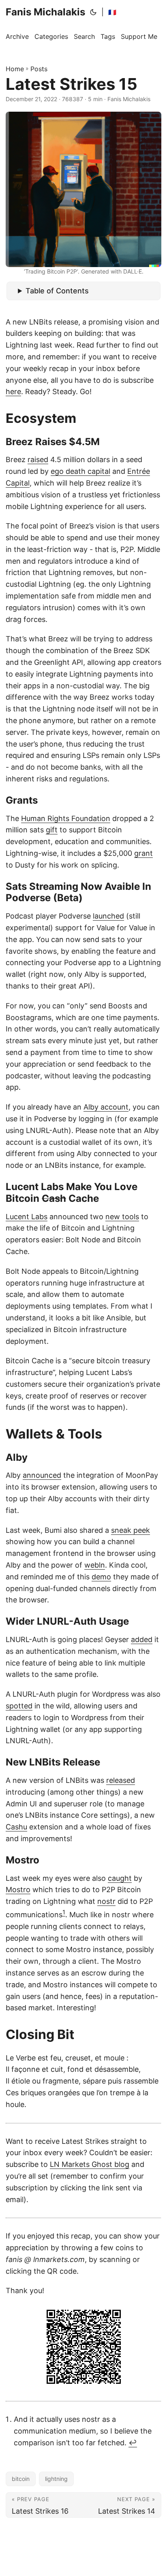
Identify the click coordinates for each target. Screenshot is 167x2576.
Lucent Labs (27, 1217)
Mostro (18, 1890)
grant (143, 853)
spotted (19, 1706)
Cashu (16, 1827)
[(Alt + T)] (93, 12)
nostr (106, 1901)
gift (52, 830)
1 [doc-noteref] (64, 1912)
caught (120, 1878)
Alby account (106, 1107)
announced (42, 1475)
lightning (56, 2479)
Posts (39, 69)
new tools (122, 1217)
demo (101, 1577)
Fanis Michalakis (45, 12)
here (13, 391)
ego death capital (80, 471)
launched (108, 916)
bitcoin (21, 2479)
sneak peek (131, 1530)
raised (38, 459)
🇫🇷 (112, 12)
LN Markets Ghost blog (90, 2164)
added (142, 1639)
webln (95, 1565)
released (121, 1780)
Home (15, 69)
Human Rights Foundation (66, 818)
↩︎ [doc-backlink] (133, 2443)
